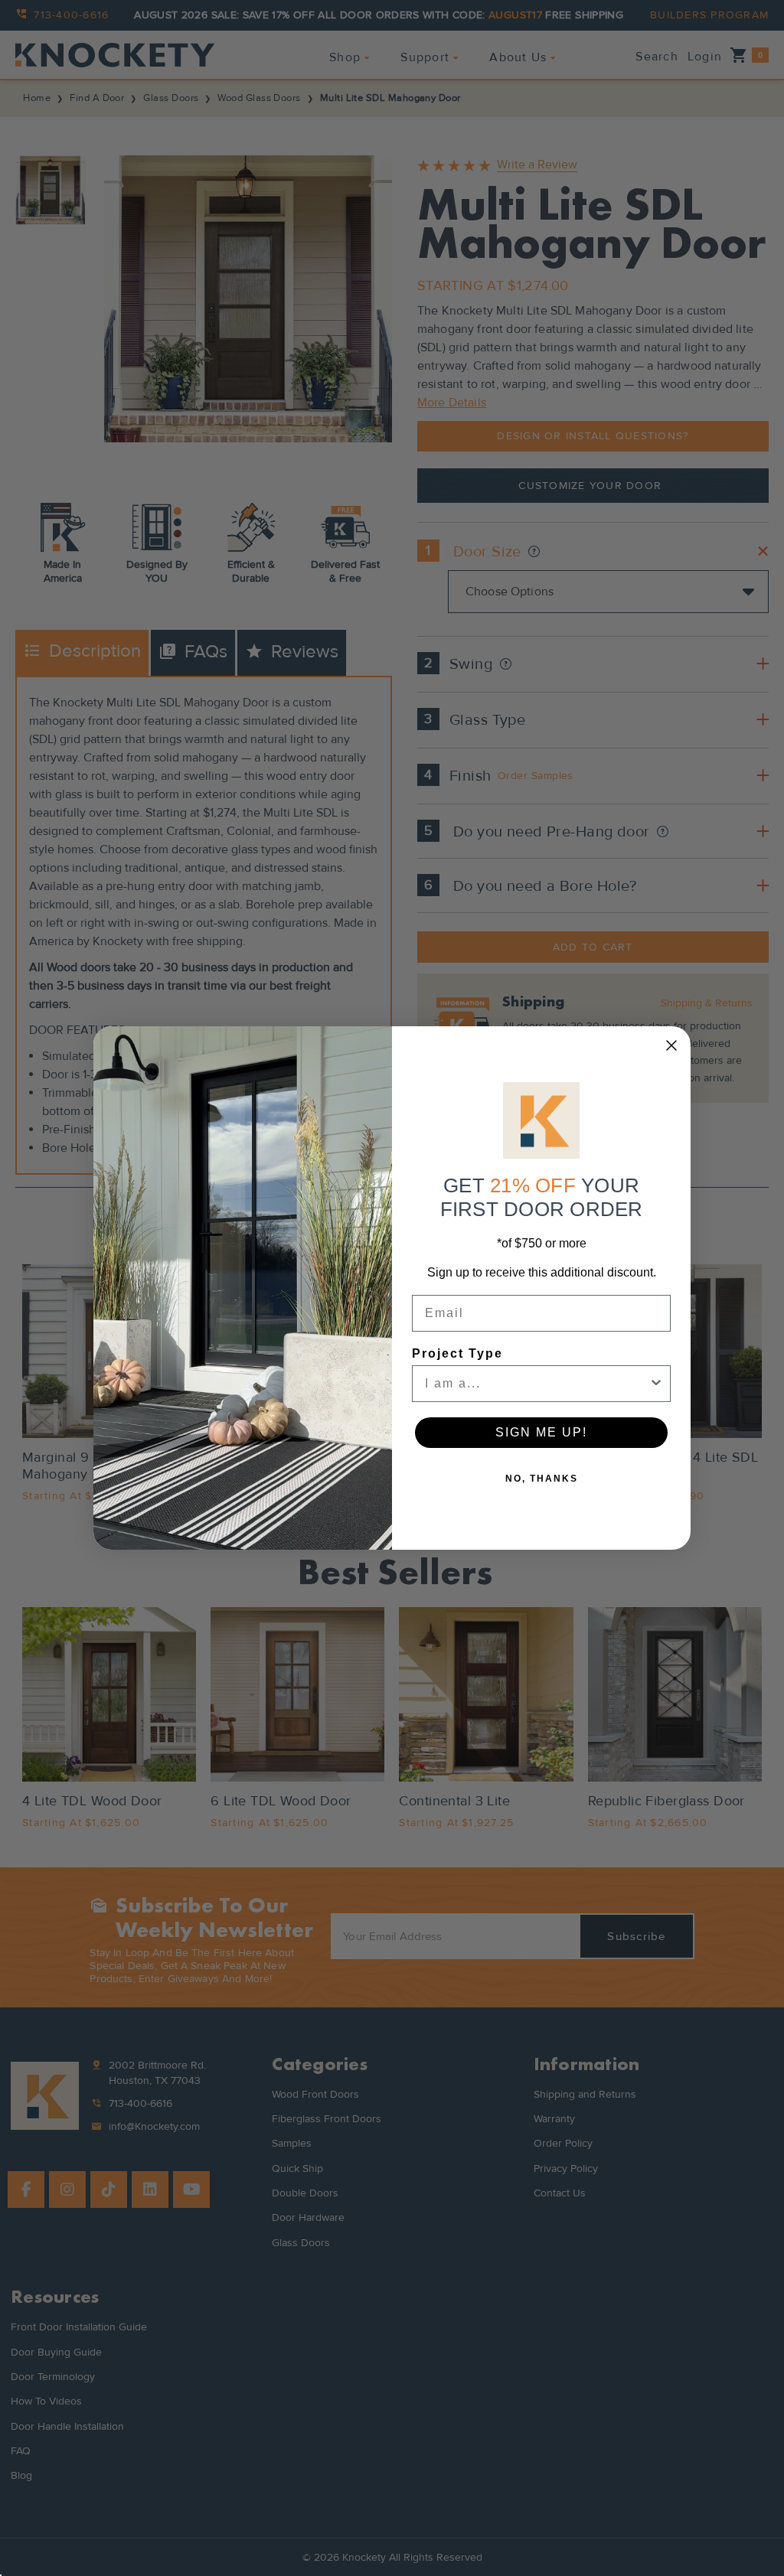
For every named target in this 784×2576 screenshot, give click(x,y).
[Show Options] (656, 1384)
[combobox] (537, 1384)
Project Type (457, 1353)
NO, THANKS (542, 1479)
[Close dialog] (671, 1045)
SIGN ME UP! (541, 1432)
